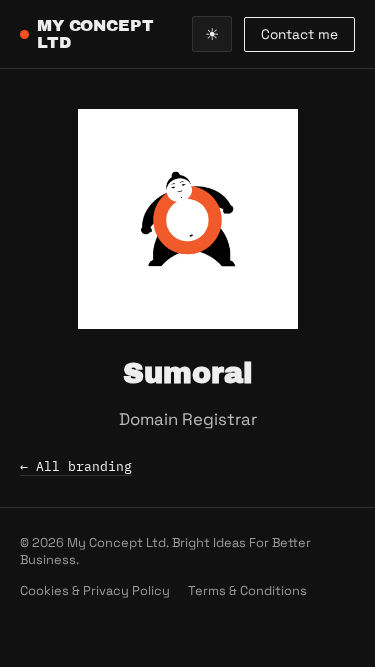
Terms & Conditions (247, 590)
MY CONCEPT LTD (95, 34)
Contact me (299, 34)
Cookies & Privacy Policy (95, 590)
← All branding (76, 466)
